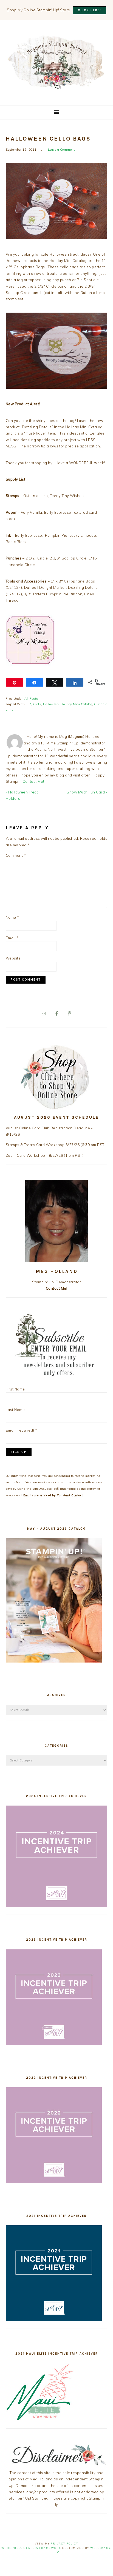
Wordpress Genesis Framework (31, 2548)
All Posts (31, 699)
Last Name (15, 1410)
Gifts (37, 704)
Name (12, 917)
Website (13, 958)
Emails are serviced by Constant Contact (53, 1495)
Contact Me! (33, 781)
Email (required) (22, 1430)
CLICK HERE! (90, 10)
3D (29, 704)
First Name (15, 1389)
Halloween (51, 704)
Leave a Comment (62, 150)
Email (12, 938)
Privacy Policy (64, 2544)
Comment (16, 855)
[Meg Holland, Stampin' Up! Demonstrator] (56, 86)
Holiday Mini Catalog (76, 704)
